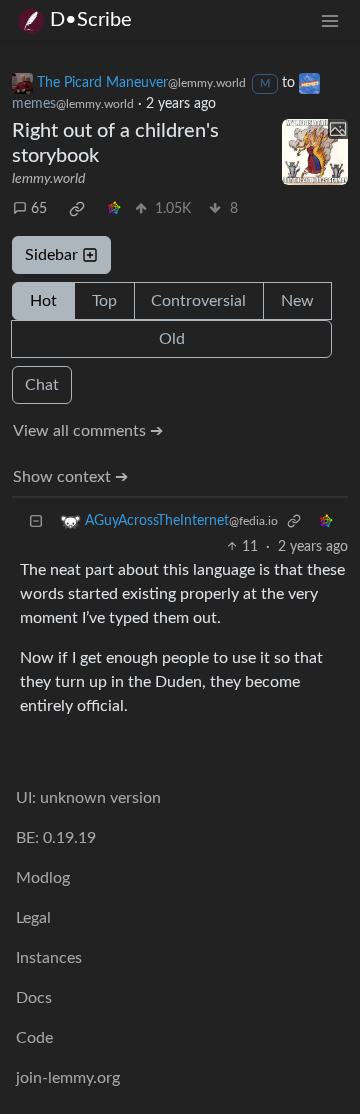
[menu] (330, 20)
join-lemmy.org (68, 1078)
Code (34, 1038)
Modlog (43, 878)
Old (172, 339)
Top (104, 301)
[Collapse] (36, 521)
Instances (49, 958)
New (297, 301)
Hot (43, 301)
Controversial (198, 301)
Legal (33, 918)
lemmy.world (48, 179)
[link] (77, 209)
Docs (34, 998)
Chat (42, 385)
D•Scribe (91, 20)
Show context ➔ (70, 477)
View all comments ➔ (88, 431)
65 (39, 209)
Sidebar (51, 255)
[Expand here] (315, 152)
